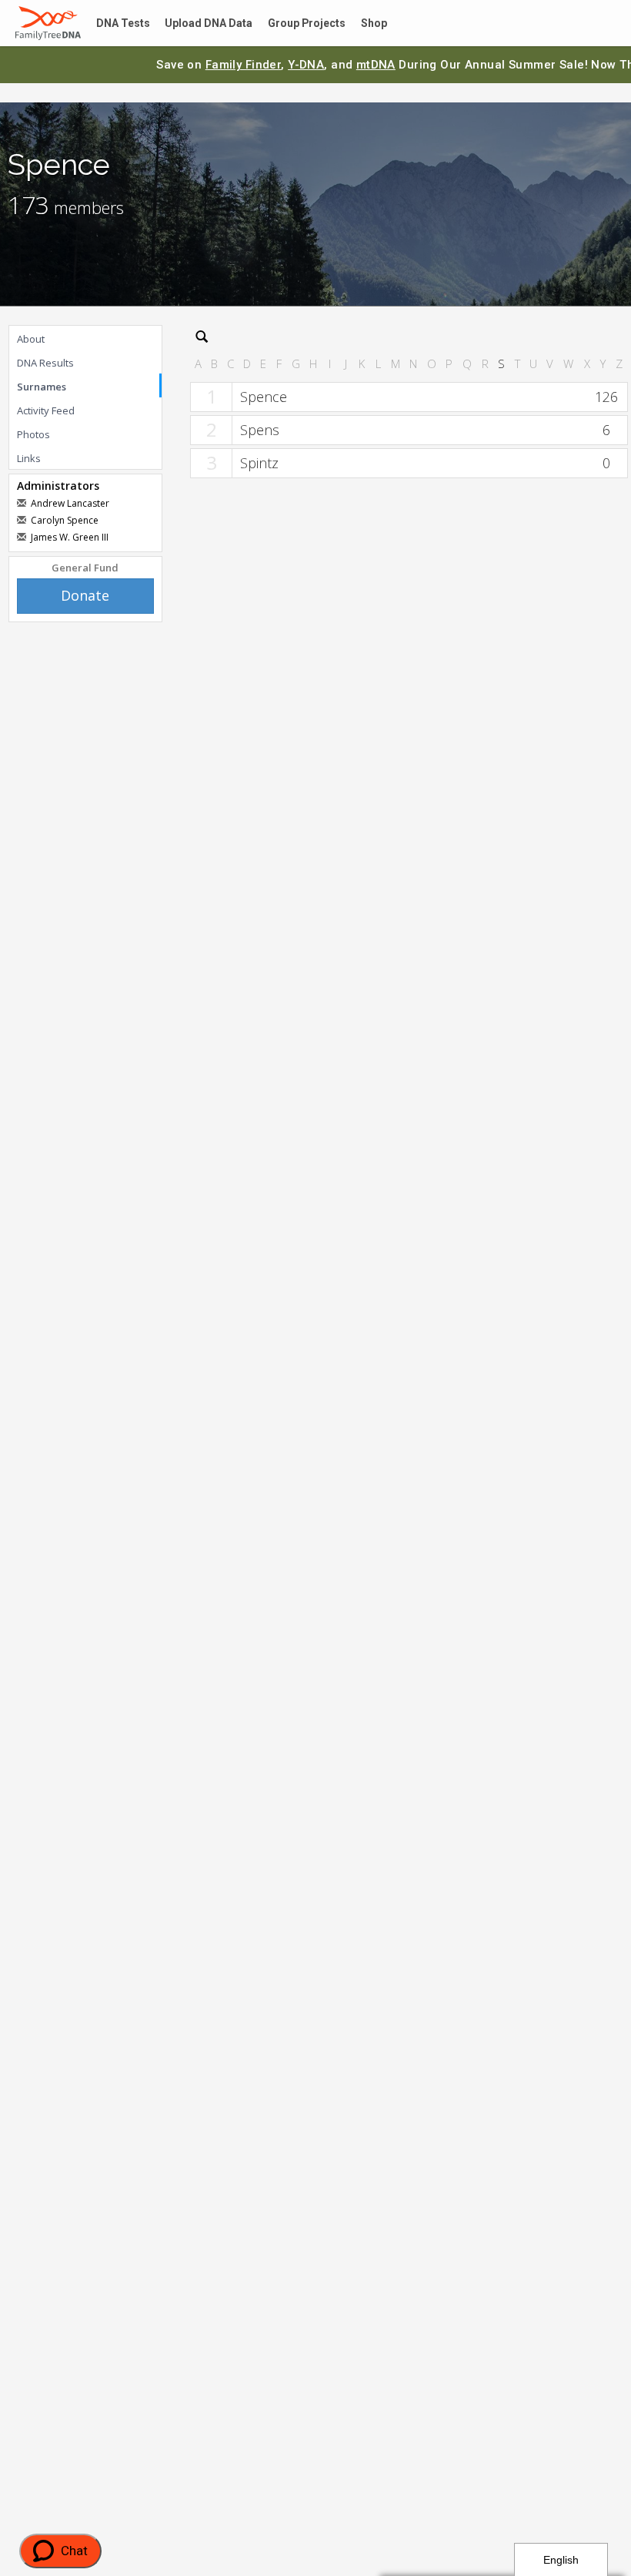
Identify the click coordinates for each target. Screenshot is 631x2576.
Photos (33, 434)
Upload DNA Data (198, 23)
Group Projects (289, 23)
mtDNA (376, 65)
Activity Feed (46, 410)
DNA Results (45, 363)
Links (29, 458)
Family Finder (244, 65)
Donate (85, 595)
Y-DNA (306, 65)
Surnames (42, 387)
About (31, 339)
